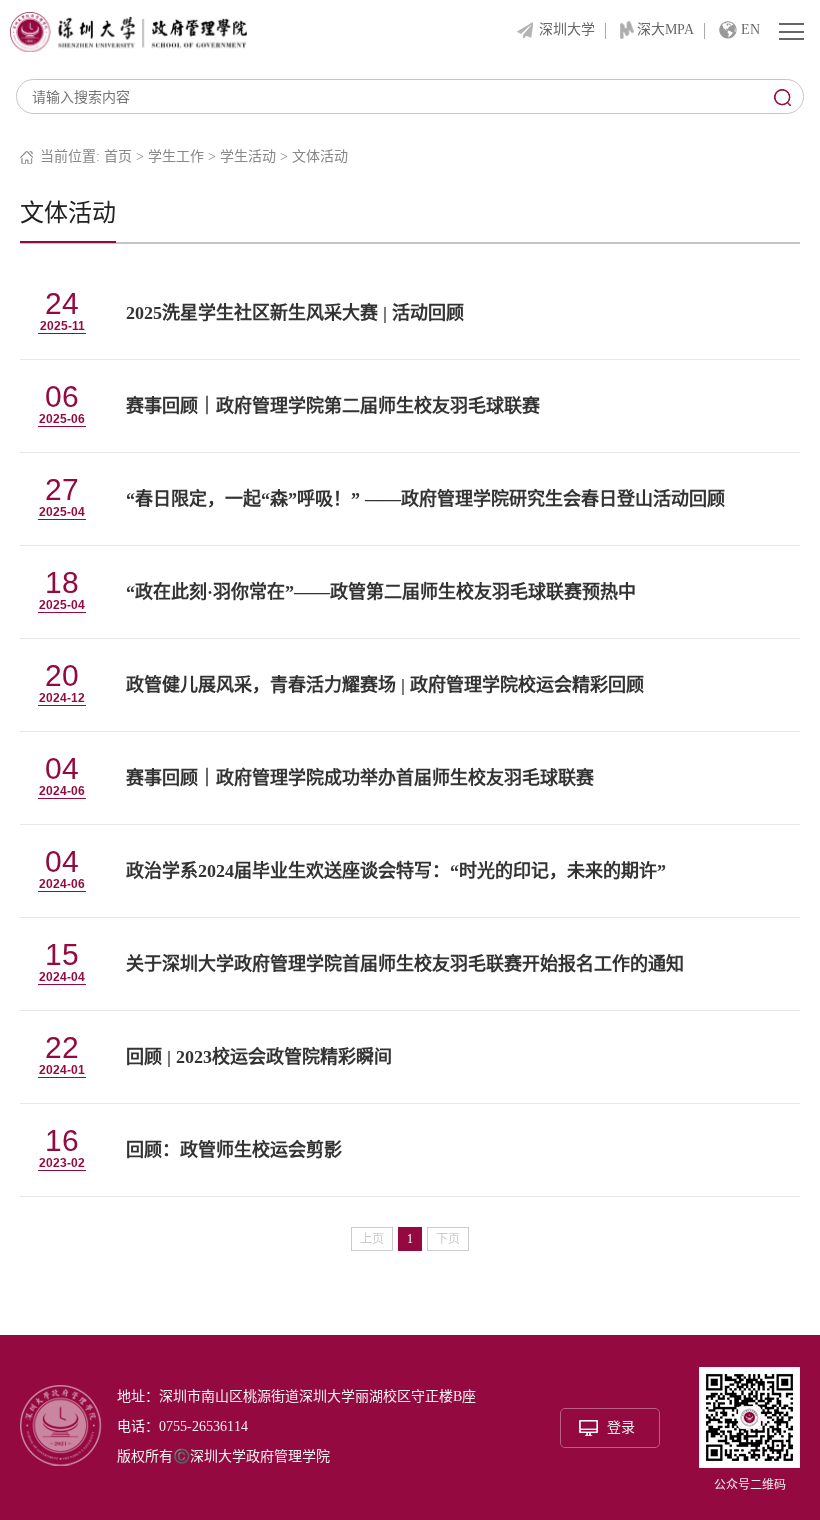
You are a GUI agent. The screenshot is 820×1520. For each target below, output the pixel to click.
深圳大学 (567, 29)
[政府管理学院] (128, 30)
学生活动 (248, 156)
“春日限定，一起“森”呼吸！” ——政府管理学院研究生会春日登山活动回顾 (425, 499)
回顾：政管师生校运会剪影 (234, 1150)
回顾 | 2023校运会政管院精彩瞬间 (259, 1057)
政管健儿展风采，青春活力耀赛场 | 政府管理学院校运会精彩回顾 (385, 685)
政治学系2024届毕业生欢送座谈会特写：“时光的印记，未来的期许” (396, 871)
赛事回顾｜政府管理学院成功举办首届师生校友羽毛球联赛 (360, 778)
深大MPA (665, 29)
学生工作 (176, 156)
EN (750, 29)
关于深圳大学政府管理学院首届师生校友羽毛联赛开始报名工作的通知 (405, 964)
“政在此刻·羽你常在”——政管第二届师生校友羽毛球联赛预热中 (381, 592)
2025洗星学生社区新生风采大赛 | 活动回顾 (295, 313)
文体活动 (320, 156)
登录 (621, 1427)
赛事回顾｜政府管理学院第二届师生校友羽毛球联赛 (333, 406)
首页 (118, 156)
